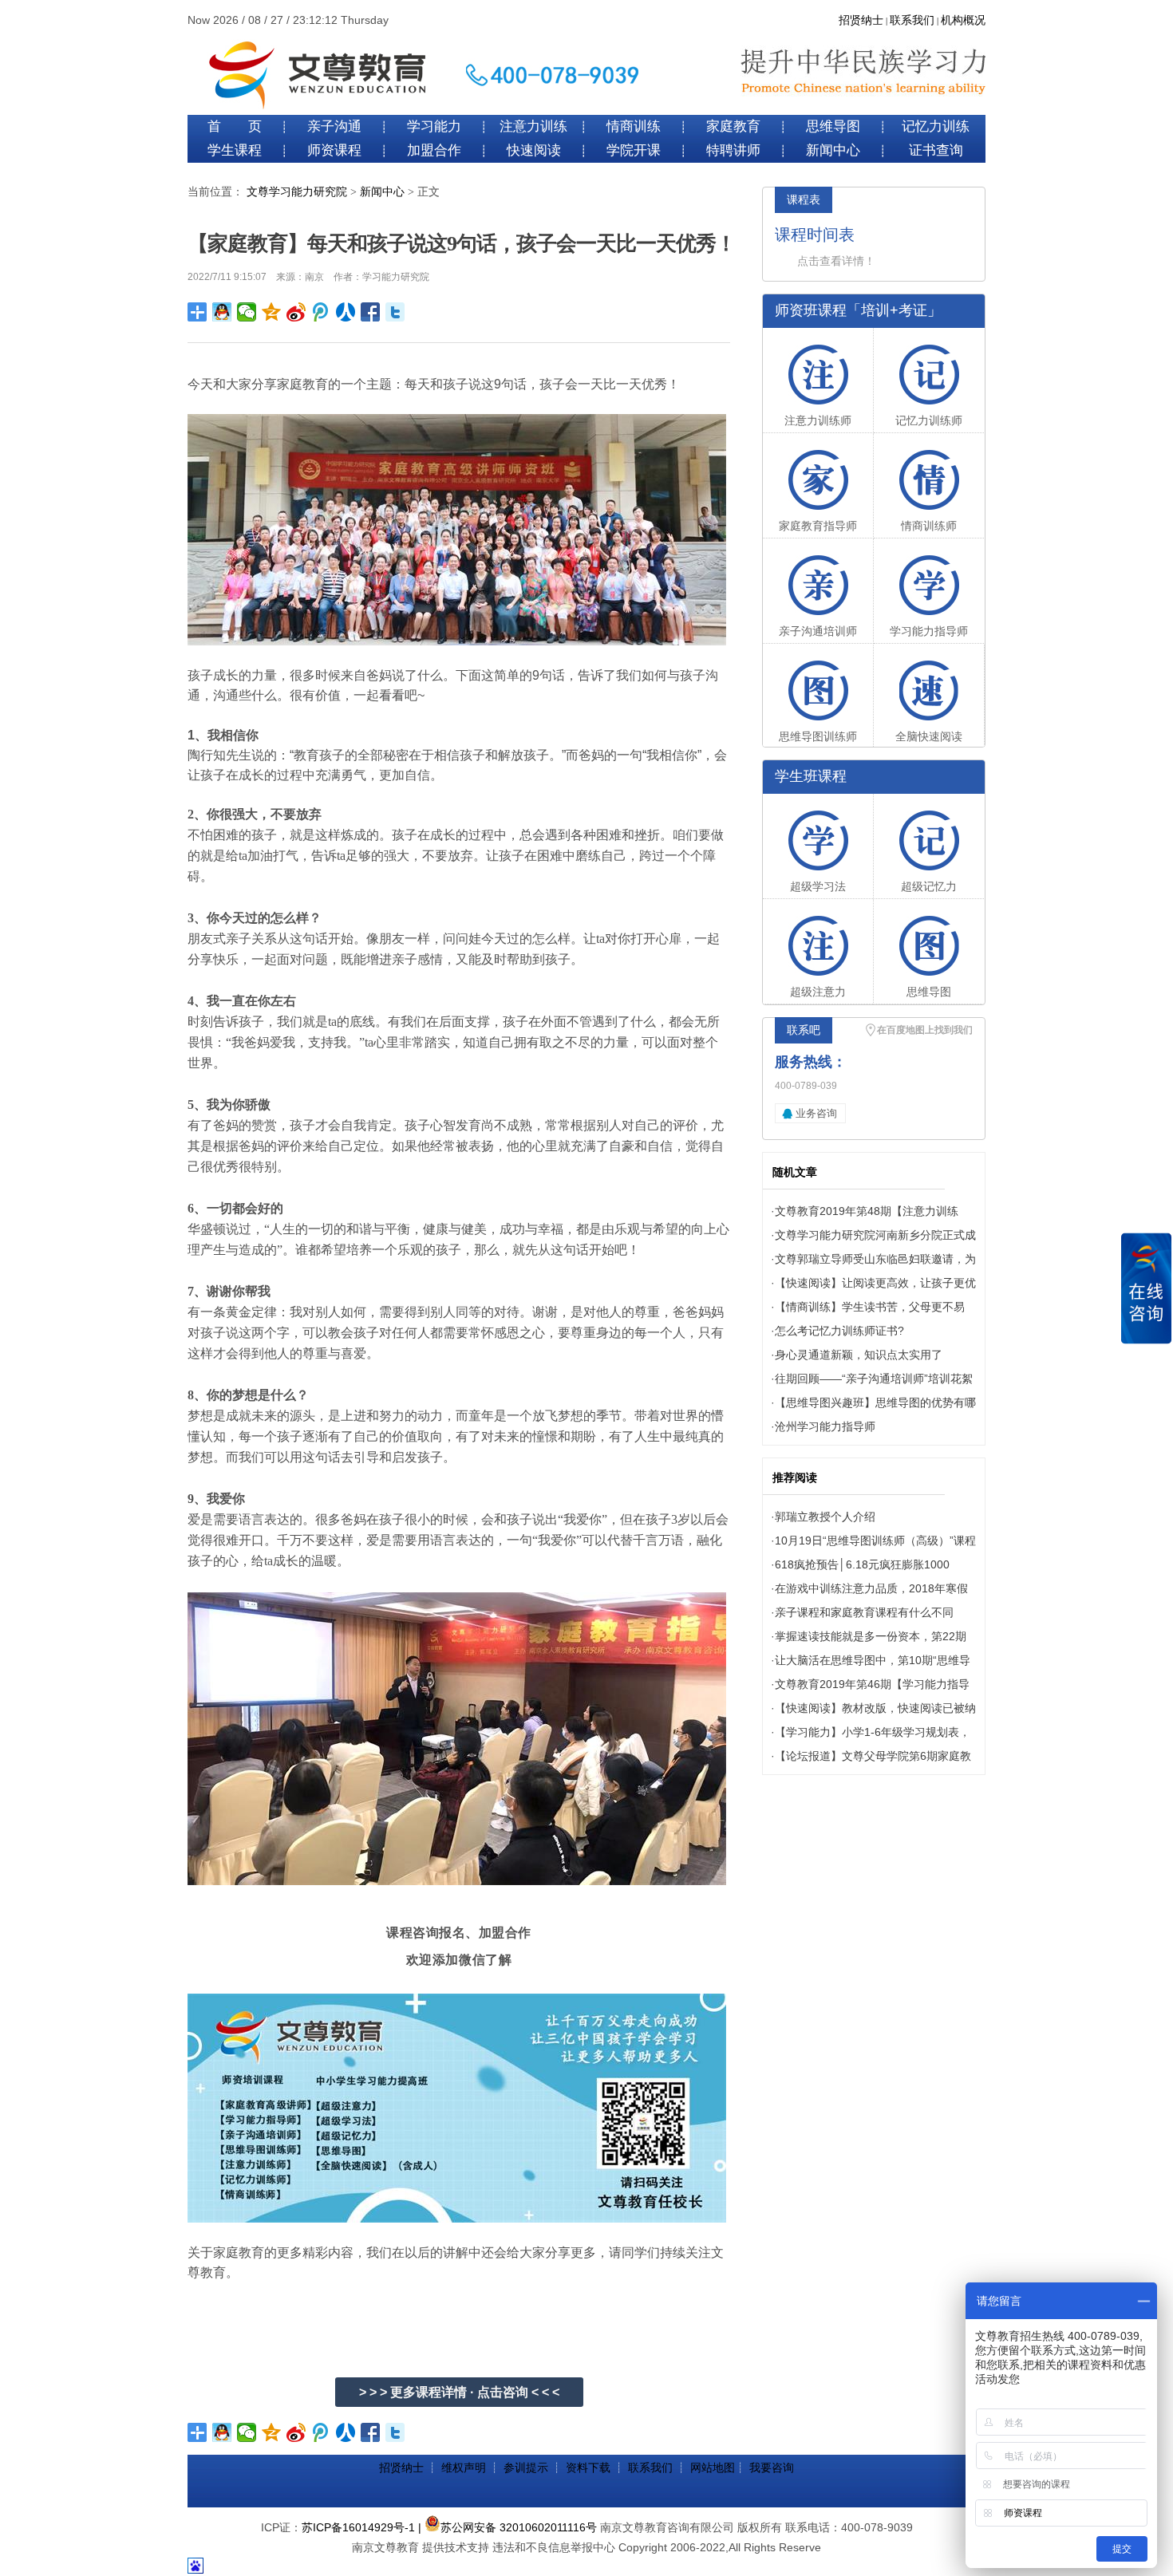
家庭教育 (733, 126)
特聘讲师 (733, 150)
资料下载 (588, 2468)
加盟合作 (434, 150)
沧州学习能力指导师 (825, 1426)
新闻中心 (833, 150)
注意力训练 (533, 126)
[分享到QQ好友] (222, 312)
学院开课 (634, 150)
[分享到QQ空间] (272, 312)
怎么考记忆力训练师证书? (839, 1331)
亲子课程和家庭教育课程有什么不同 (864, 1612)
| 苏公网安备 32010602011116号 (508, 2527)
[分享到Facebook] (371, 312)
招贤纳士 (861, 20)
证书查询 (936, 150)
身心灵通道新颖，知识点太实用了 (859, 1355)
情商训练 (634, 126)
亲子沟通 (334, 126)
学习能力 (434, 126)
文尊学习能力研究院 (297, 192)
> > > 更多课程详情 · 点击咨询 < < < (459, 2392)
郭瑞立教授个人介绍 (825, 1517)
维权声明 (464, 2468)
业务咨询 (816, 1113)
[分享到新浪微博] (296, 312)
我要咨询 (772, 2468)
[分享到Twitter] (395, 312)
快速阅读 (534, 150)
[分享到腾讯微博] (321, 312)
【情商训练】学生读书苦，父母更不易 (870, 1307)
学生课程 (235, 150)
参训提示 (526, 2468)
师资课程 (334, 150)
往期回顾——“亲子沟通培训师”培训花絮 (874, 1379)
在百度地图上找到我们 (925, 1030)
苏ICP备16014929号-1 (358, 2527)
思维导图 (833, 126)
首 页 (235, 126)
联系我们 (912, 20)
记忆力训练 (936, 126)
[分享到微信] (247, 312)
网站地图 (713, 2468)
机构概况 (963, 20)
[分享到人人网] (346, 312)
